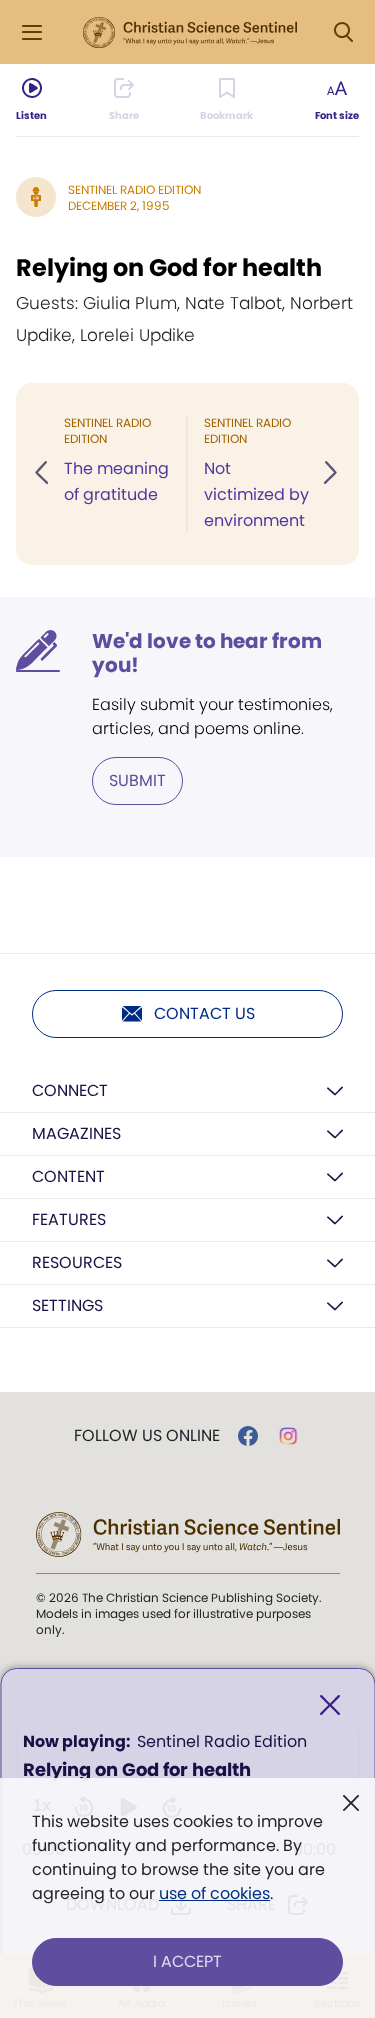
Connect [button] (70, 1090)
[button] (43, 474)
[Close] (330, 1705)
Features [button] (69, 1219)
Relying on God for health (169, 267)
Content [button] (68, 1176)
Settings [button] (67, 1305)
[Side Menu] (32, 32)
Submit (137, 780)
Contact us (204, 1013)
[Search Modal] (343, 32)
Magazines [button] (76, 1133)
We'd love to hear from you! (207, 653)
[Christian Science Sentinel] (190, 33)
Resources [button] (77, 1262)
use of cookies (214, 1893)
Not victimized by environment (256, 494)
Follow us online (147, 1436)
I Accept (187, 1961)
